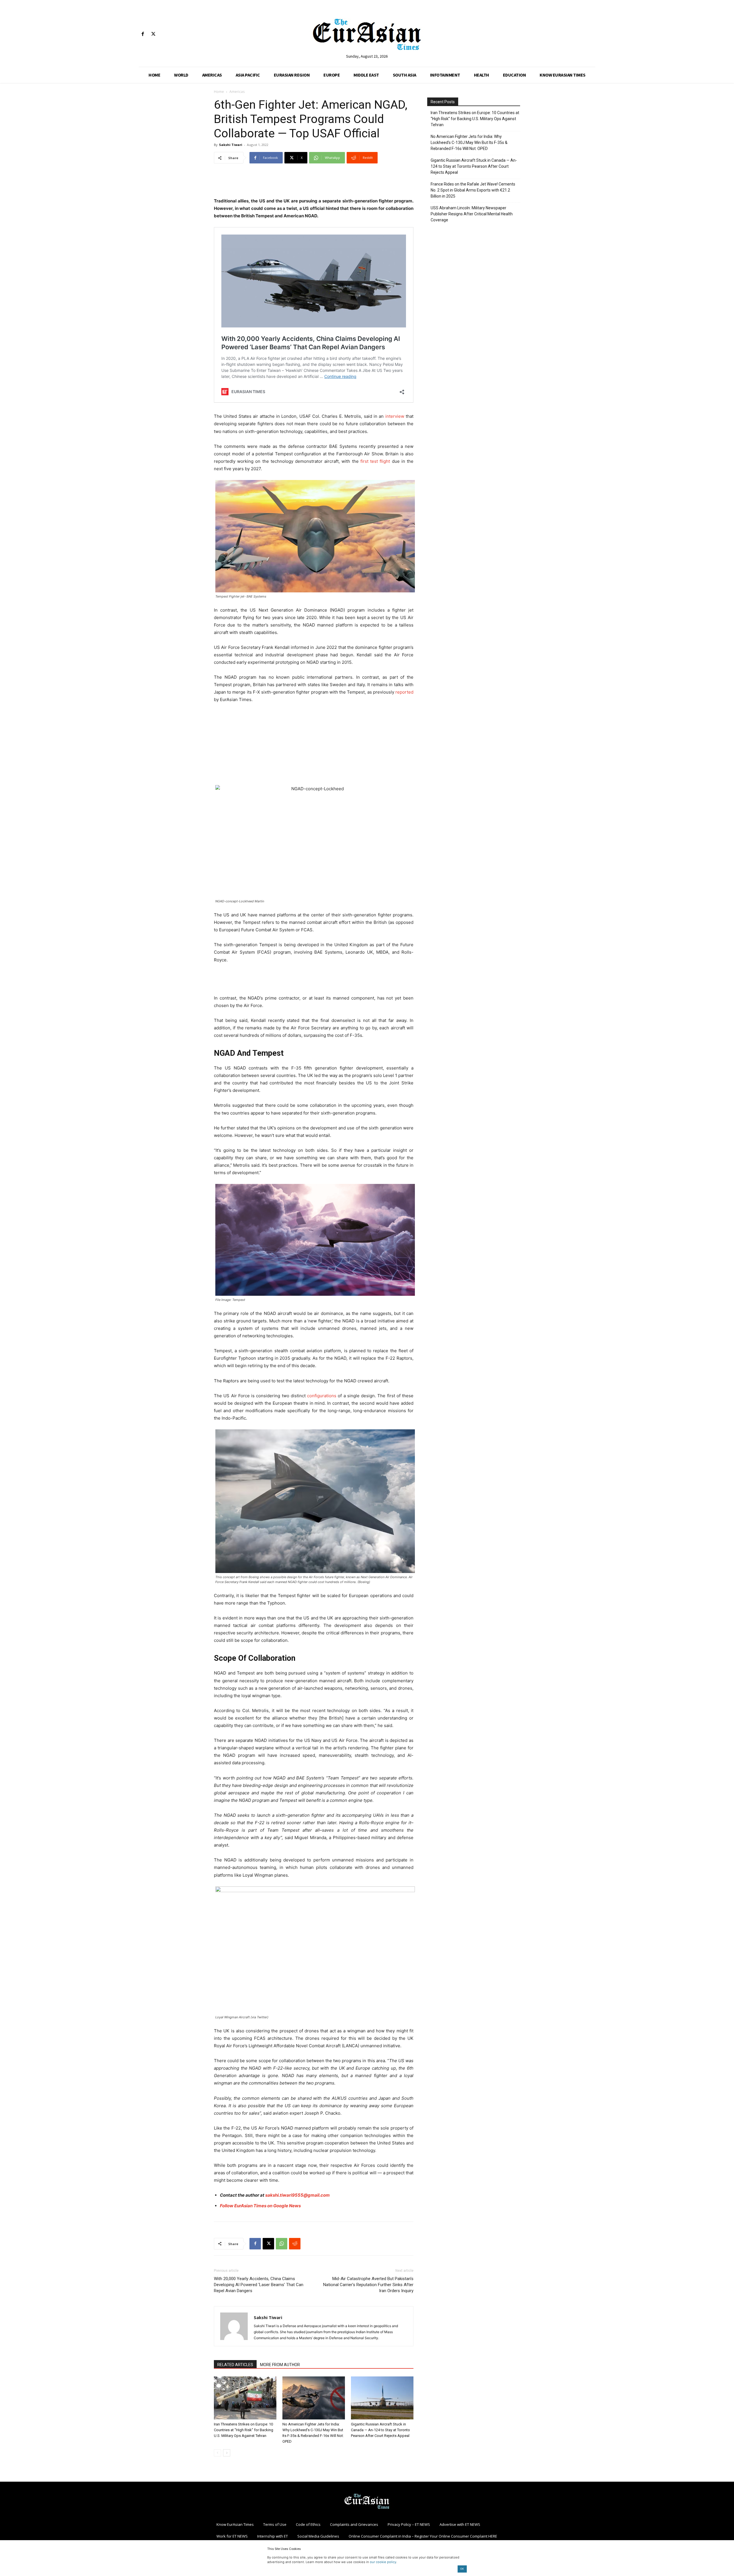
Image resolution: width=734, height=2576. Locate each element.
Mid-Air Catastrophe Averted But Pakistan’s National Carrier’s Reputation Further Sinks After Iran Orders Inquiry (368, 2285)
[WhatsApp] (282, 2244)
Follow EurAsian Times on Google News (260, 2206)
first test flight (375, 461)
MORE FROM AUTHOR (280, 2365)
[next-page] (227, 2453)
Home (219, 92)
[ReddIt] (295, 2244)
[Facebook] (143, 34)
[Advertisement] (314, 183)
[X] (153, 34)
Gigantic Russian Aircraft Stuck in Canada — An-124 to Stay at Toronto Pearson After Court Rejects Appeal (380, 2430)
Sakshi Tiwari (231, 145)
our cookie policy (383, 2562)
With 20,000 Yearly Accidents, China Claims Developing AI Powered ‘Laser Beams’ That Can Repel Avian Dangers (259, 2285)
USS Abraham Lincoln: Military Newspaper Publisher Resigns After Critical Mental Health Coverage (472, 214)
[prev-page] (217, 2453)
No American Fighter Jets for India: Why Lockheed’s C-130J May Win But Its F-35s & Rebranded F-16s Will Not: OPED (469, 143)
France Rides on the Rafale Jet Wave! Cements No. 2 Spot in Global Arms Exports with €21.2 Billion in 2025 (473, 190)
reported (404, 692)
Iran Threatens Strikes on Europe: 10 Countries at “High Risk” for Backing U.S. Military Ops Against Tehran (244, 2430)
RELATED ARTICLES (235, 2365)
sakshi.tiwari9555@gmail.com (297, 2195)
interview (394, 416)
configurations (322, 1396)
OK (462, 2569)
